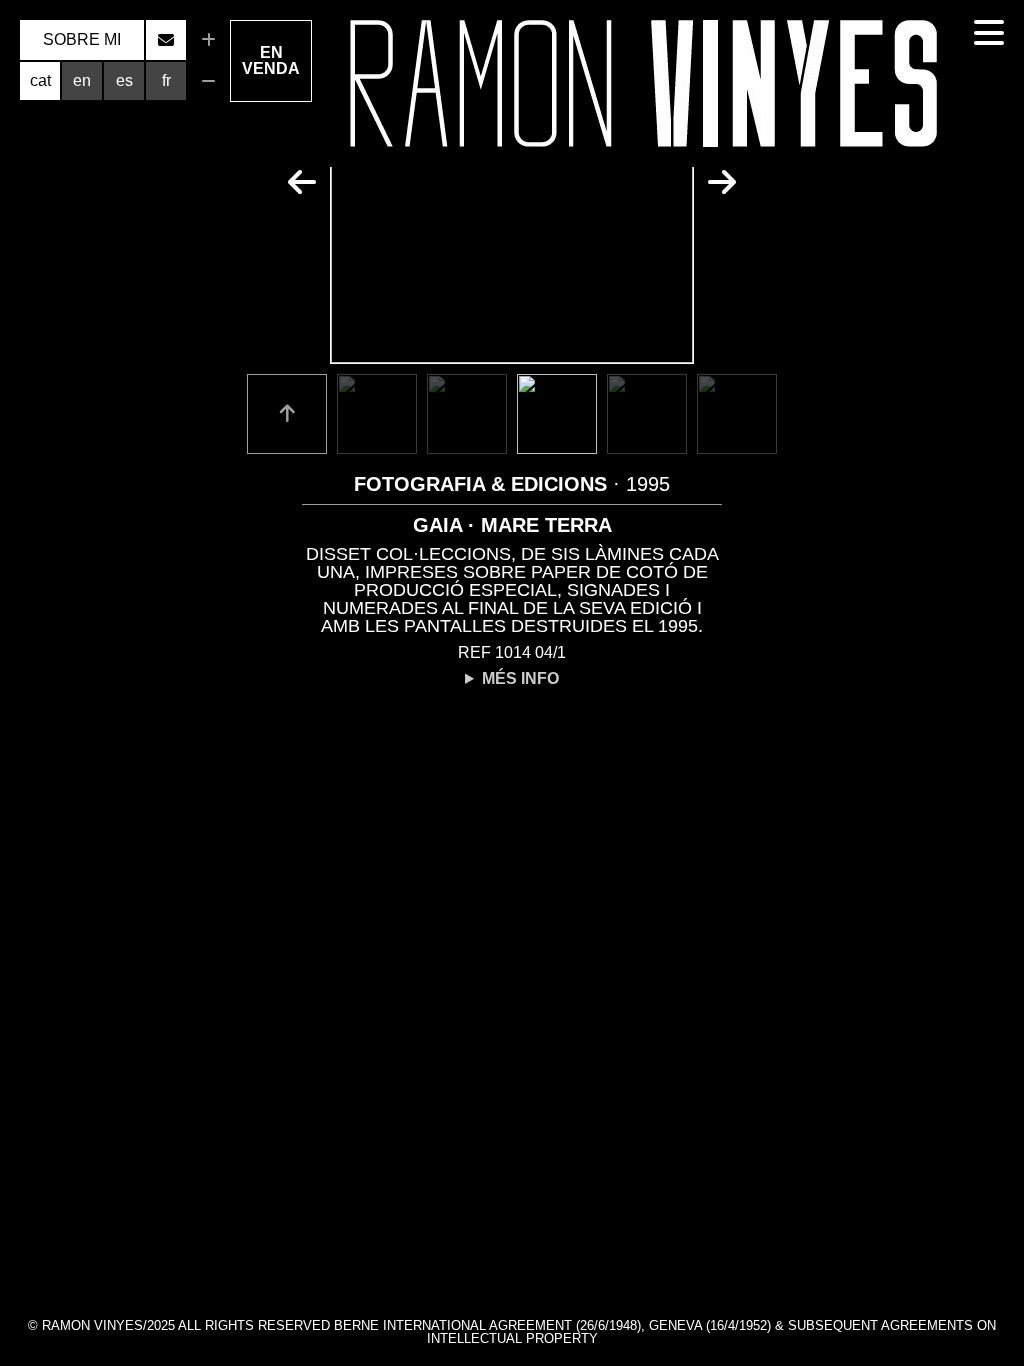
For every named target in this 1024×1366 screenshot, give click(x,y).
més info (520, 679)
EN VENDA (271, 60)
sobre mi (82, 39)
